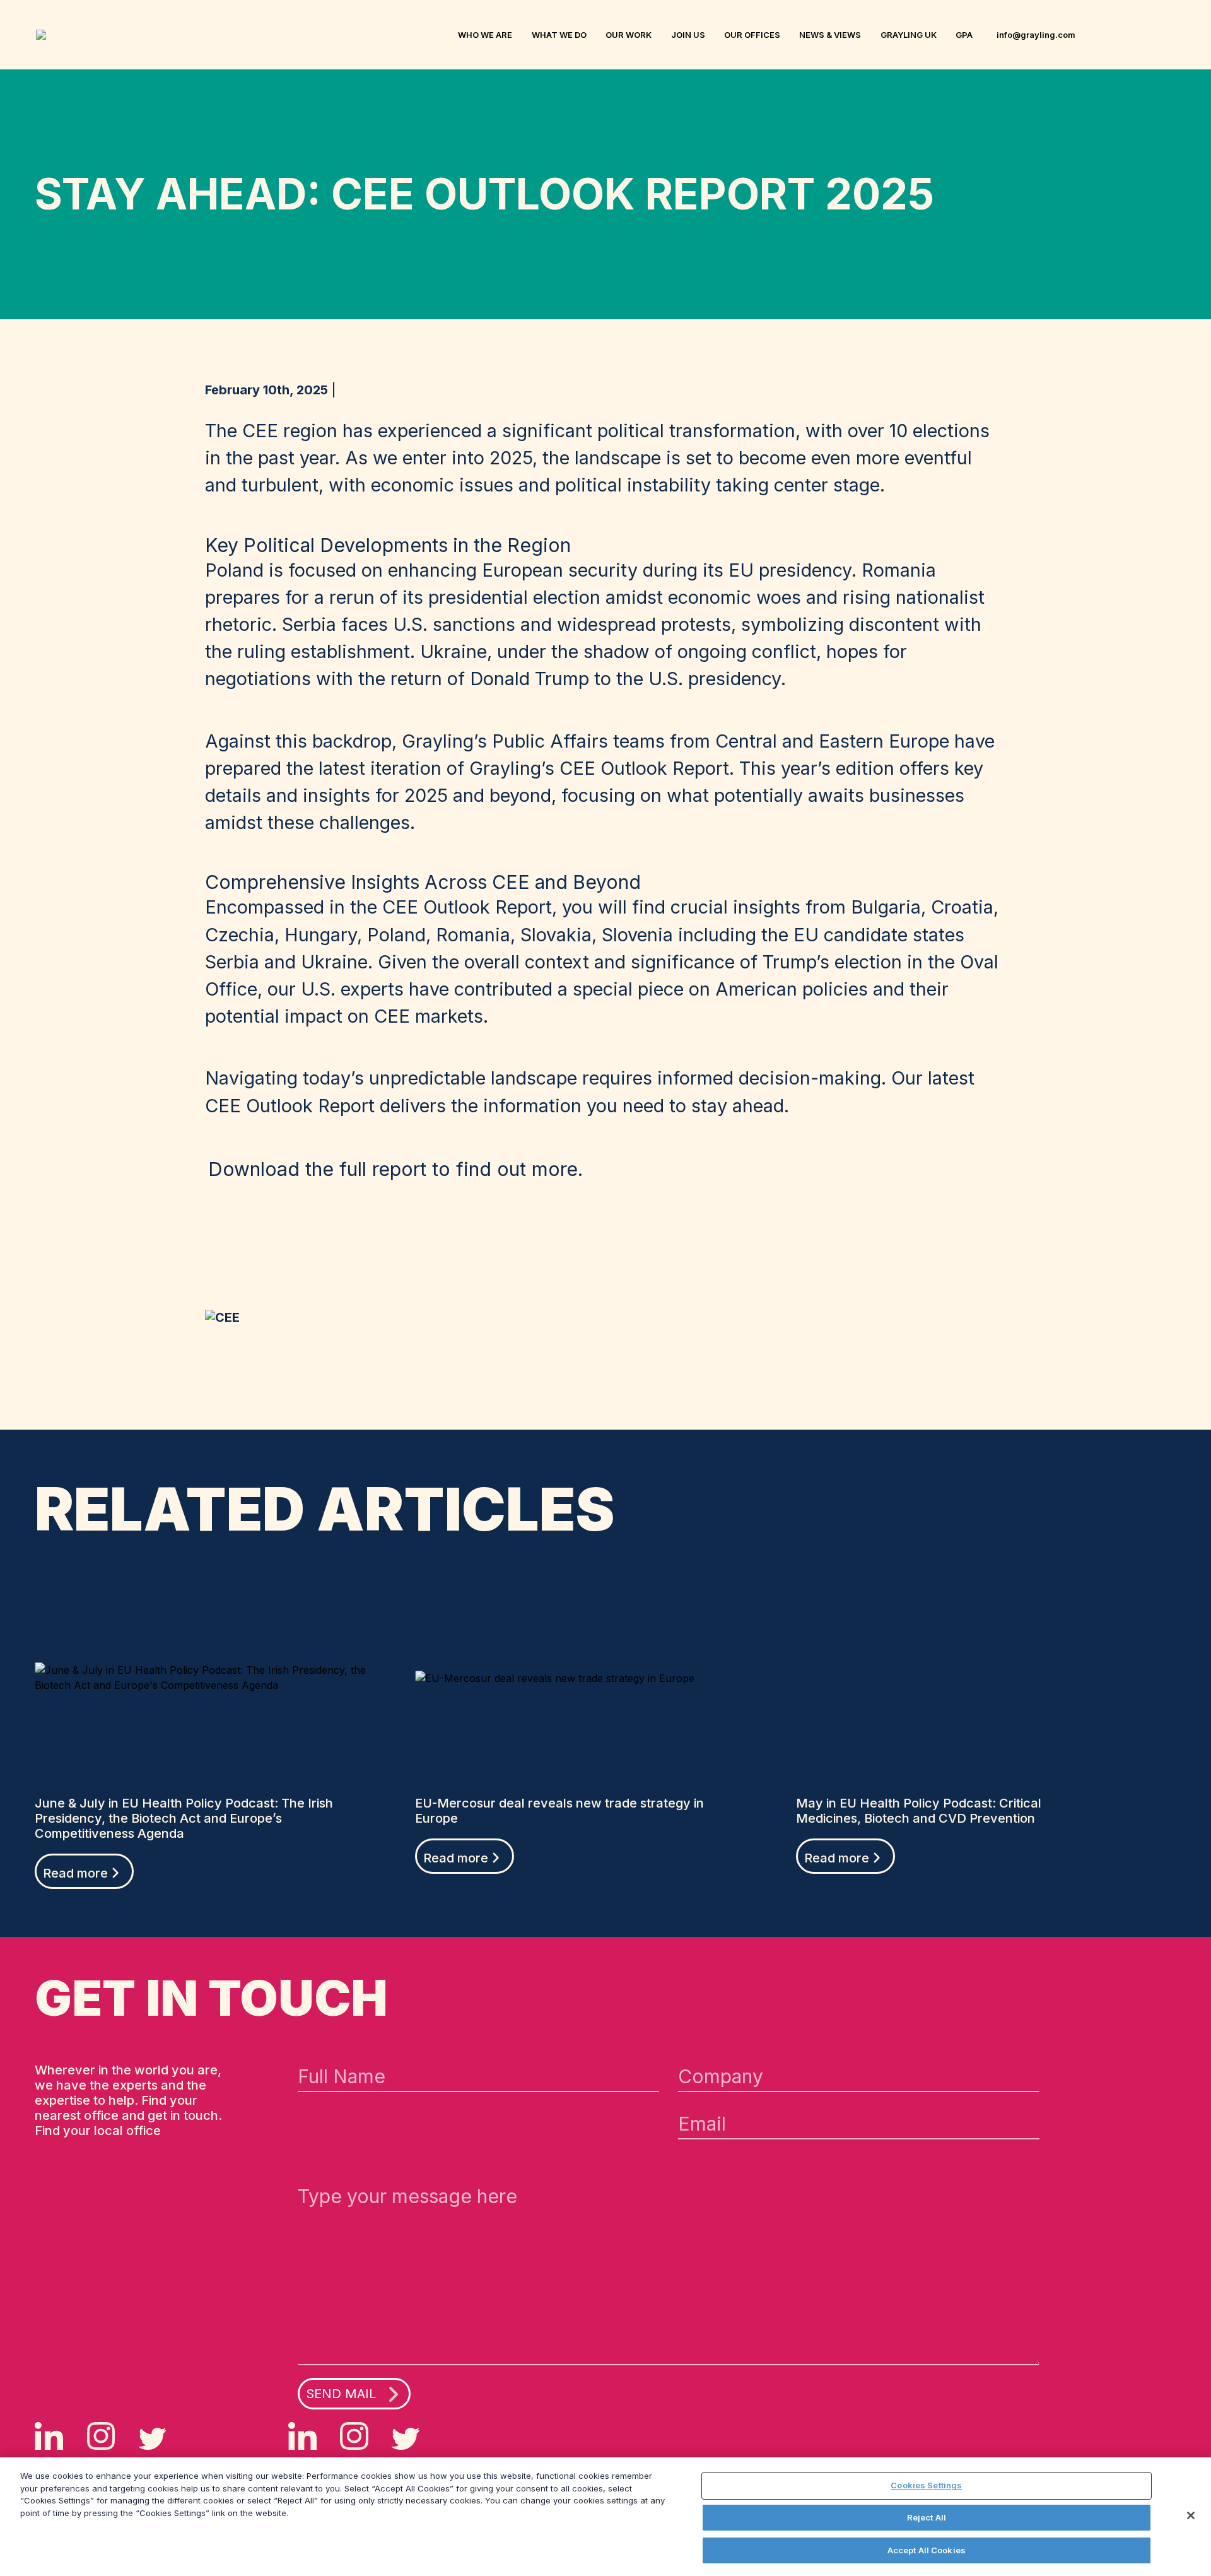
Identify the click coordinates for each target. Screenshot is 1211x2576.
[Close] (1191, 2515)
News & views (830, 35)
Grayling (45, 35)
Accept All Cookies (927, 2550)
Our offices (752, 35)
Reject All (927, 2517)
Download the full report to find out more (393, 1169)
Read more (75, 1873)
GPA (964, 35)
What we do (559, 35)
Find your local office (98, 2131)
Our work (629, 35)
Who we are (485, 35)
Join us (688, 35)
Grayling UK (909, 35)
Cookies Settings (926, 2485)
